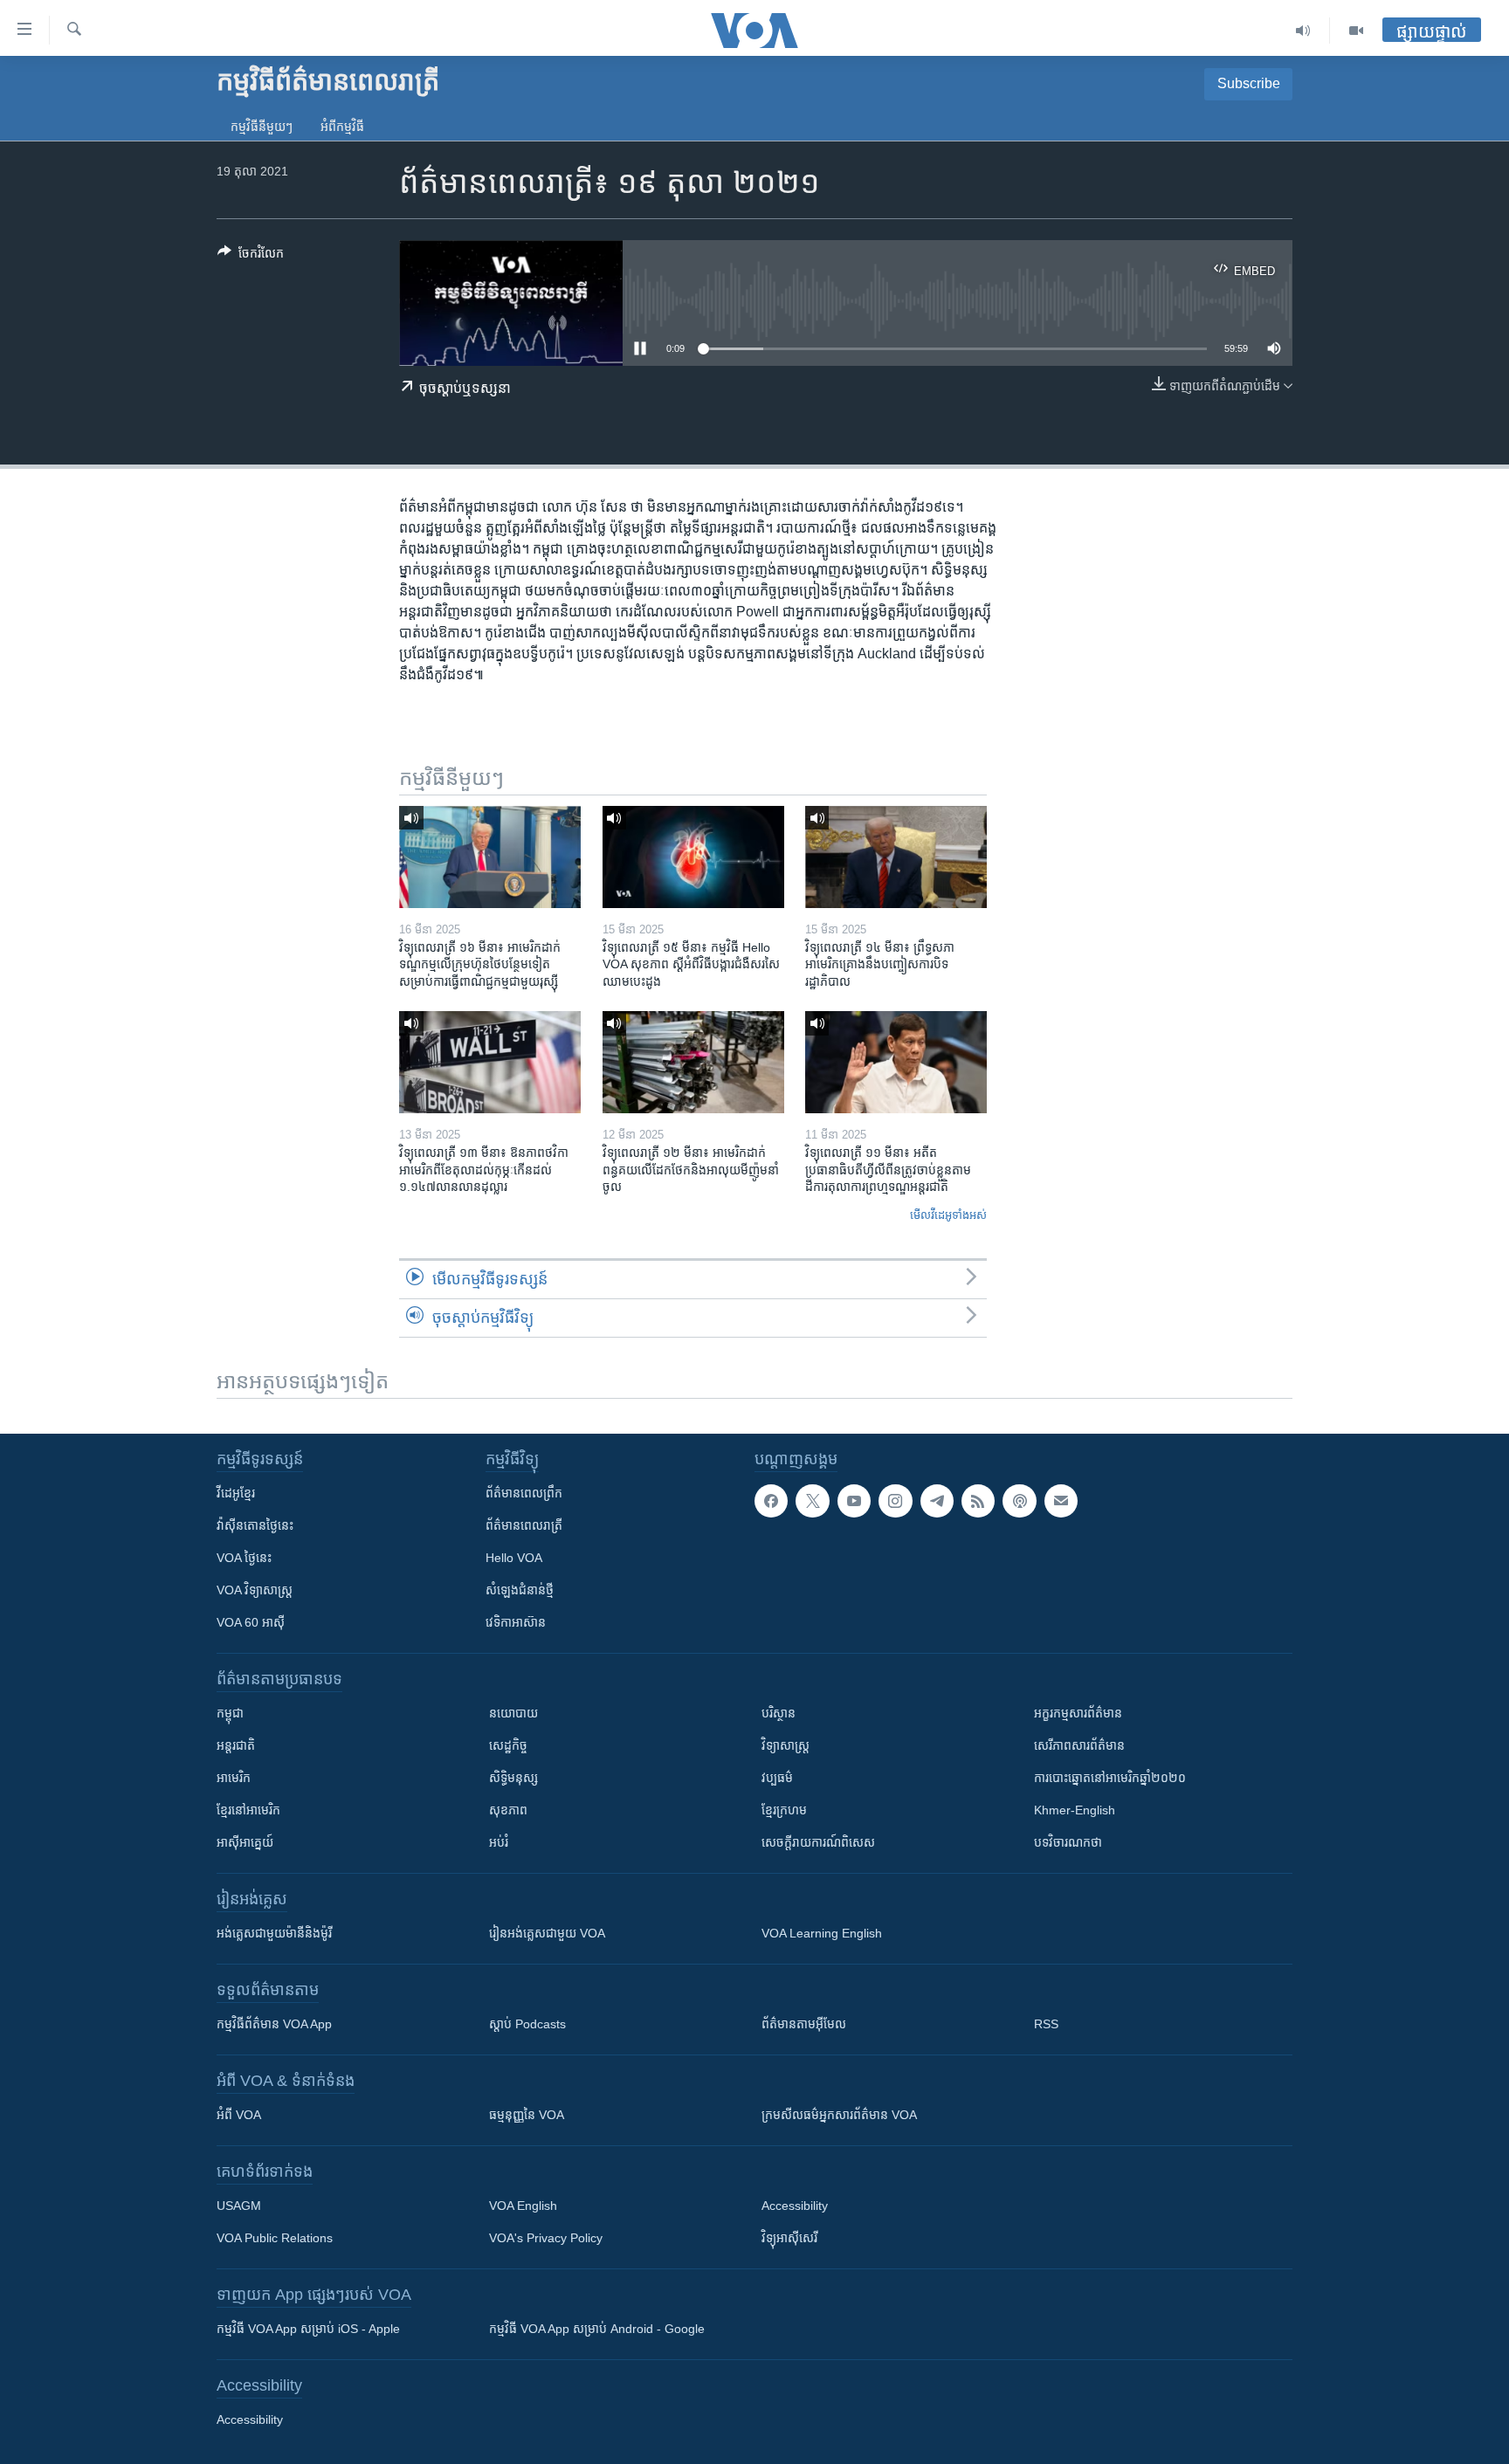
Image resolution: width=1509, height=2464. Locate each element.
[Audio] (1303, 31)
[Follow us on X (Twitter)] (812, 1501)
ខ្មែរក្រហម (784, 1810)
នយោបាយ (513, 1713)
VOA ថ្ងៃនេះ (244, 1558)
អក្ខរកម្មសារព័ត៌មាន (1078, 1713)
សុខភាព (508, 1810)
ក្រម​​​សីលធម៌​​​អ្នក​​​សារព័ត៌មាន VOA (839, 2115)
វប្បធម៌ (777, 1778)
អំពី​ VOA (239, 2115)
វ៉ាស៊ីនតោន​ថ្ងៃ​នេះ (255, 1525)
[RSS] (978, 1501)
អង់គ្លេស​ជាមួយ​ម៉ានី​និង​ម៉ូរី (274, 1933)
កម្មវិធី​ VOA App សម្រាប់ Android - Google (597, 2329)
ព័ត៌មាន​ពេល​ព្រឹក (524, 1493)
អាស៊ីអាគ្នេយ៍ (245, 1842)
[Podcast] (1019, 1501)
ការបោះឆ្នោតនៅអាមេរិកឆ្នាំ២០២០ (1110, 1778)
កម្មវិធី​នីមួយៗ (262, 127)
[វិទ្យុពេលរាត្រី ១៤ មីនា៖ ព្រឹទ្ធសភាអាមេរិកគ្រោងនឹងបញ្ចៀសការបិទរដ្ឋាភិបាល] (896, 857)
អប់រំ (499, 1842)
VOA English (523, 2206)
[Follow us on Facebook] (771, 1501)
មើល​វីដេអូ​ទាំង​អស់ (948, 1215)
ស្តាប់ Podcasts (527, 2024)
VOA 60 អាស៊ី (251, 1622)
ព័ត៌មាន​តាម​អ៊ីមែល (804, 2024)
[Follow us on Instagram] (895, 1501)
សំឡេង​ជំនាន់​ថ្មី (520, 1590)
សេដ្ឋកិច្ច (508, 1745)
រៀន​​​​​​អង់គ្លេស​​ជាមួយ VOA (547, 1933)
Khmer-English (1075, 1810)
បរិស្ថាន (779, 1713)
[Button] (251, 256)
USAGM (239, 2206)
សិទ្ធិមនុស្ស (513, 1778)
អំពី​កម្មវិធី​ (342, 127)
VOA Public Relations (275, 2238)
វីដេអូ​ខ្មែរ (236, 1493)
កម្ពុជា (230, 1713)
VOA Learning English (822, 1933)
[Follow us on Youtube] (854, 1501)
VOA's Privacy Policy (546, 2238)
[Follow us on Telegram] (937, 1501)
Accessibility (795, 2206)
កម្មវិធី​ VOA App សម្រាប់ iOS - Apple (308, 2329)
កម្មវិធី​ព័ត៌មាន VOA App (274, 2024)
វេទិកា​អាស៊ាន (516, 1622)
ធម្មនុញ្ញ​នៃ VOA (527, 2115)
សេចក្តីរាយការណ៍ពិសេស (818, 1842)
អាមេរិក (234, 1778)
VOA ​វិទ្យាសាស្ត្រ (255, 1590)
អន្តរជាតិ (236, 1745)
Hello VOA (514, 1558)
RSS (1046, 2024)
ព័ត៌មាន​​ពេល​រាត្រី (524, 1525)
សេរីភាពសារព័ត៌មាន (1079, 1745)
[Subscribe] (1061, 1501)
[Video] (1356, 31)
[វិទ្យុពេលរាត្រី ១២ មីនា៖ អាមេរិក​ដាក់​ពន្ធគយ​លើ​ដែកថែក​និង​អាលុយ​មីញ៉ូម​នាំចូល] (693, 1062)
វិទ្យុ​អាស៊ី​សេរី (789, 2238)
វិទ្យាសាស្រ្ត (786, 1745)
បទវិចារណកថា (1068, 1842)
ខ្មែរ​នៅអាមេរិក (248, 1810)
